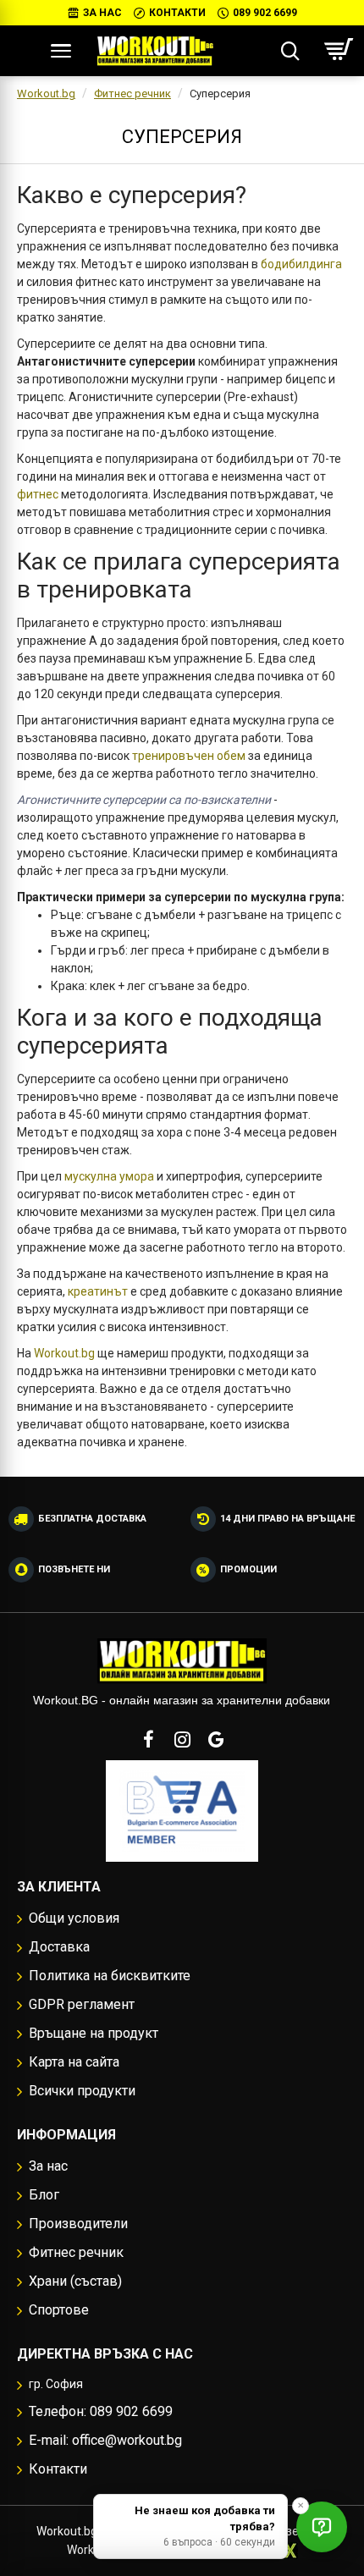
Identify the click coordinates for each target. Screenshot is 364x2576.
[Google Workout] (216, 1739)
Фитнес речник (132, 94)
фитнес (38, 494)
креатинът (98, 1291)
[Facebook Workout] (148, 1739)
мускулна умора (109, 1176)
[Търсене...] (290, 51)
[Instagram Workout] (182, 1739)
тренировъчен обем (189, 756)
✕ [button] (301, 2505)
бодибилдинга (301, 264)
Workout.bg (46, 94)
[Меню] (61, 51)
